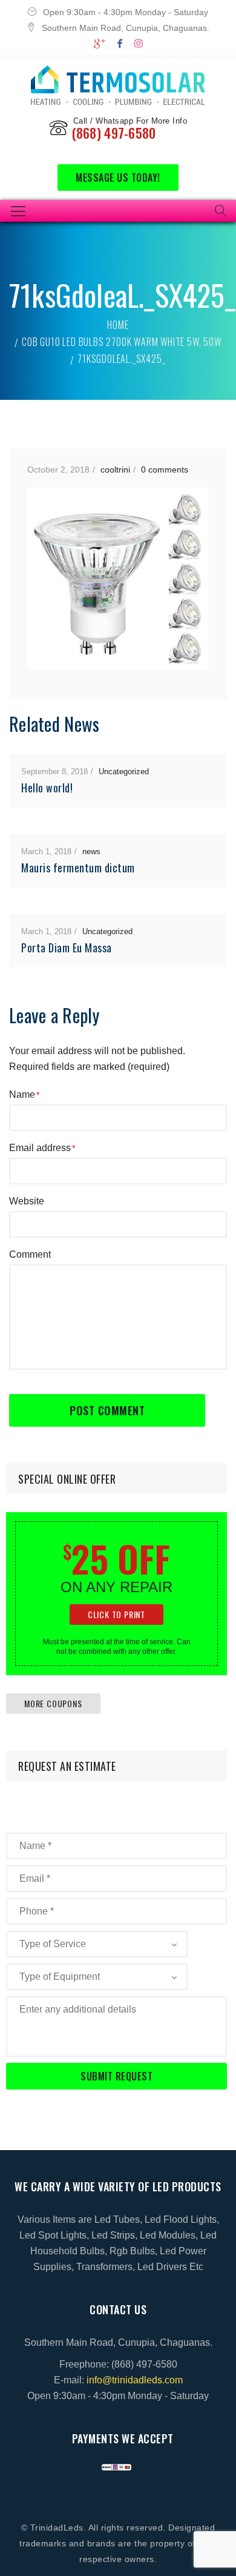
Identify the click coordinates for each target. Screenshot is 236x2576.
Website (27, 1201)
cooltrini (115, 470)
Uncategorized (124, 772)
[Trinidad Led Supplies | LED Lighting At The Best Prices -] (118, 85)
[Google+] (100, 43)
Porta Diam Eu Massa (67, 948)
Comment (30, 1254)
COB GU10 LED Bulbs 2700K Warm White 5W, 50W (121, 342)
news (91, 851)
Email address (40, 1148)
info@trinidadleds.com (135, 2380)
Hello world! (47, 788)
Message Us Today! (118, 178)
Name (22, 1094)
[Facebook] (120, 43)
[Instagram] (139, 43)
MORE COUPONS (53, 1703)
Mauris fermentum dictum (78, 868)
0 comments (165, 470)
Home (118, 325)
